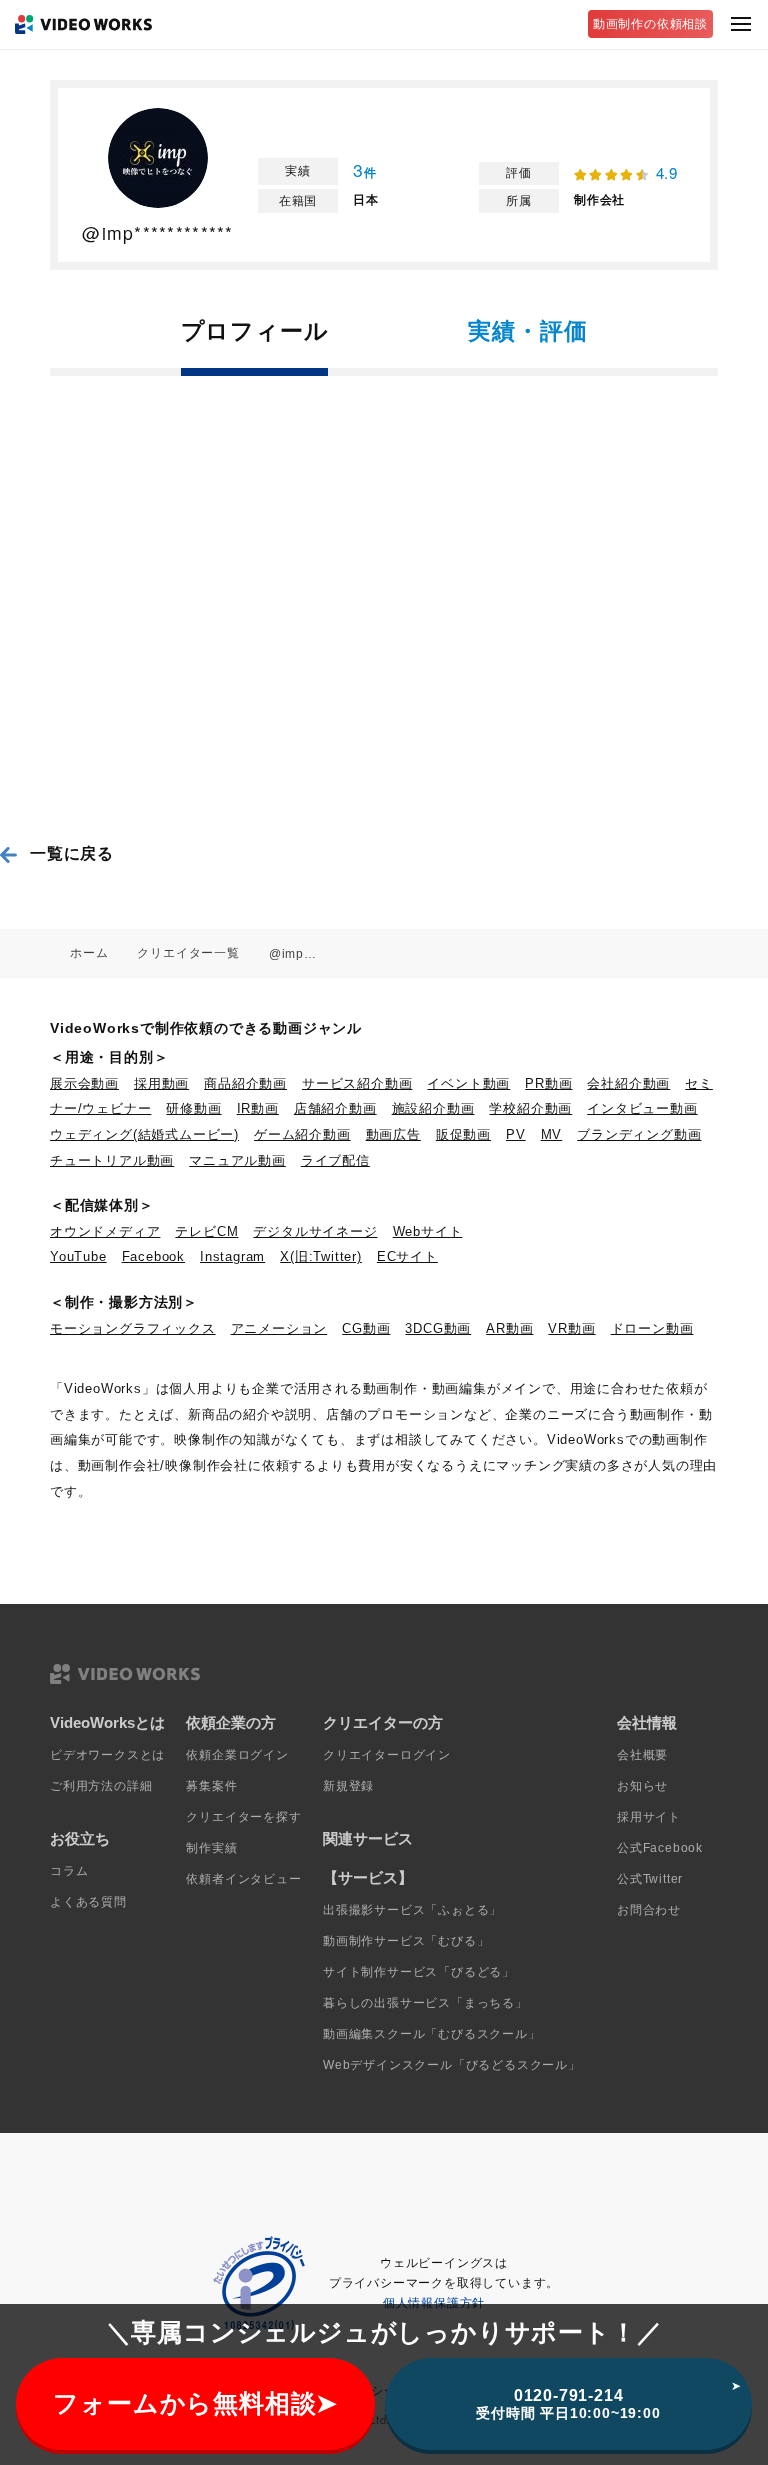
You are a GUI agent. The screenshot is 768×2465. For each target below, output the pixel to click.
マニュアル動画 (237, 1160)
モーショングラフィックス (133, 1328)
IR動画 (258, 1108)
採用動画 (161, 1083)
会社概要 (642, 1755)
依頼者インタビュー (243, 1879)
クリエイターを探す (243, 1817)
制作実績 (211, 1848)
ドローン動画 (652, 1328)
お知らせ (642, 1786)
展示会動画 (84, 1083)
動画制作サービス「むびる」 (406, 1941)
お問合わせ (649, 1910)
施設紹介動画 (433, 1108)
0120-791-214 (568, 2404)
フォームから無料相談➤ (195, 2403)
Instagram (232, 1256)
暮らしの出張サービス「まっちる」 (425, 2003)
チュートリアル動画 (112, 1160)
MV (552, 1134)
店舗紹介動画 (335, 1108)
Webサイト (428, 1231)
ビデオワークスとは (107, 1755)
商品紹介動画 (245, 1083)
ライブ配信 (335, 1160)
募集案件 (211, 1786)
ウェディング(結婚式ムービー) (144, 1134)
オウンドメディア (105, 1231)
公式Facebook (660, 1848)
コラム (69, 1871)
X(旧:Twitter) (321, 1256)
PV (516, 1134)
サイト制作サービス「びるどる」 (419, 1972)
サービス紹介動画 (357, 1083)
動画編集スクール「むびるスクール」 (432, 2034)
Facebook (153, 1256)
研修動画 (193, 1108)
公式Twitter (650, 1879)
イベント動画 (468, 1083)
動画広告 (393, 1134)
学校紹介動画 (530, 1108)
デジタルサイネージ (315, 1231)
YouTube (78, 1256)
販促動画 (463, 1134)
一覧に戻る (72, 853)
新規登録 (348, 1786)
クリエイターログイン (387, 1755)
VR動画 (571, 1328)
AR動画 (509, 1328)
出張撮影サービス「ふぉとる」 (412, 1910)
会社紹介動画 (628, 1083)
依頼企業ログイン (237, 1755)
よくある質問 (88, 1902)
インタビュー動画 (642, 1108)
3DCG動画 (438, 1328)
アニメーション (279, 1328)
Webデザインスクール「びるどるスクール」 (452, 2065)
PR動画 (548, 1083)
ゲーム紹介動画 (302, 1134)
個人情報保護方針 (434, 2303)
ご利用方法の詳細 (101, 1786)
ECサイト (407, 1256)
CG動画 (366, 1328)
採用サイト (649, 1817)
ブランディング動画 (639, 1134)
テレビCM (206, 1231)
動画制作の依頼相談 (650, 24)
